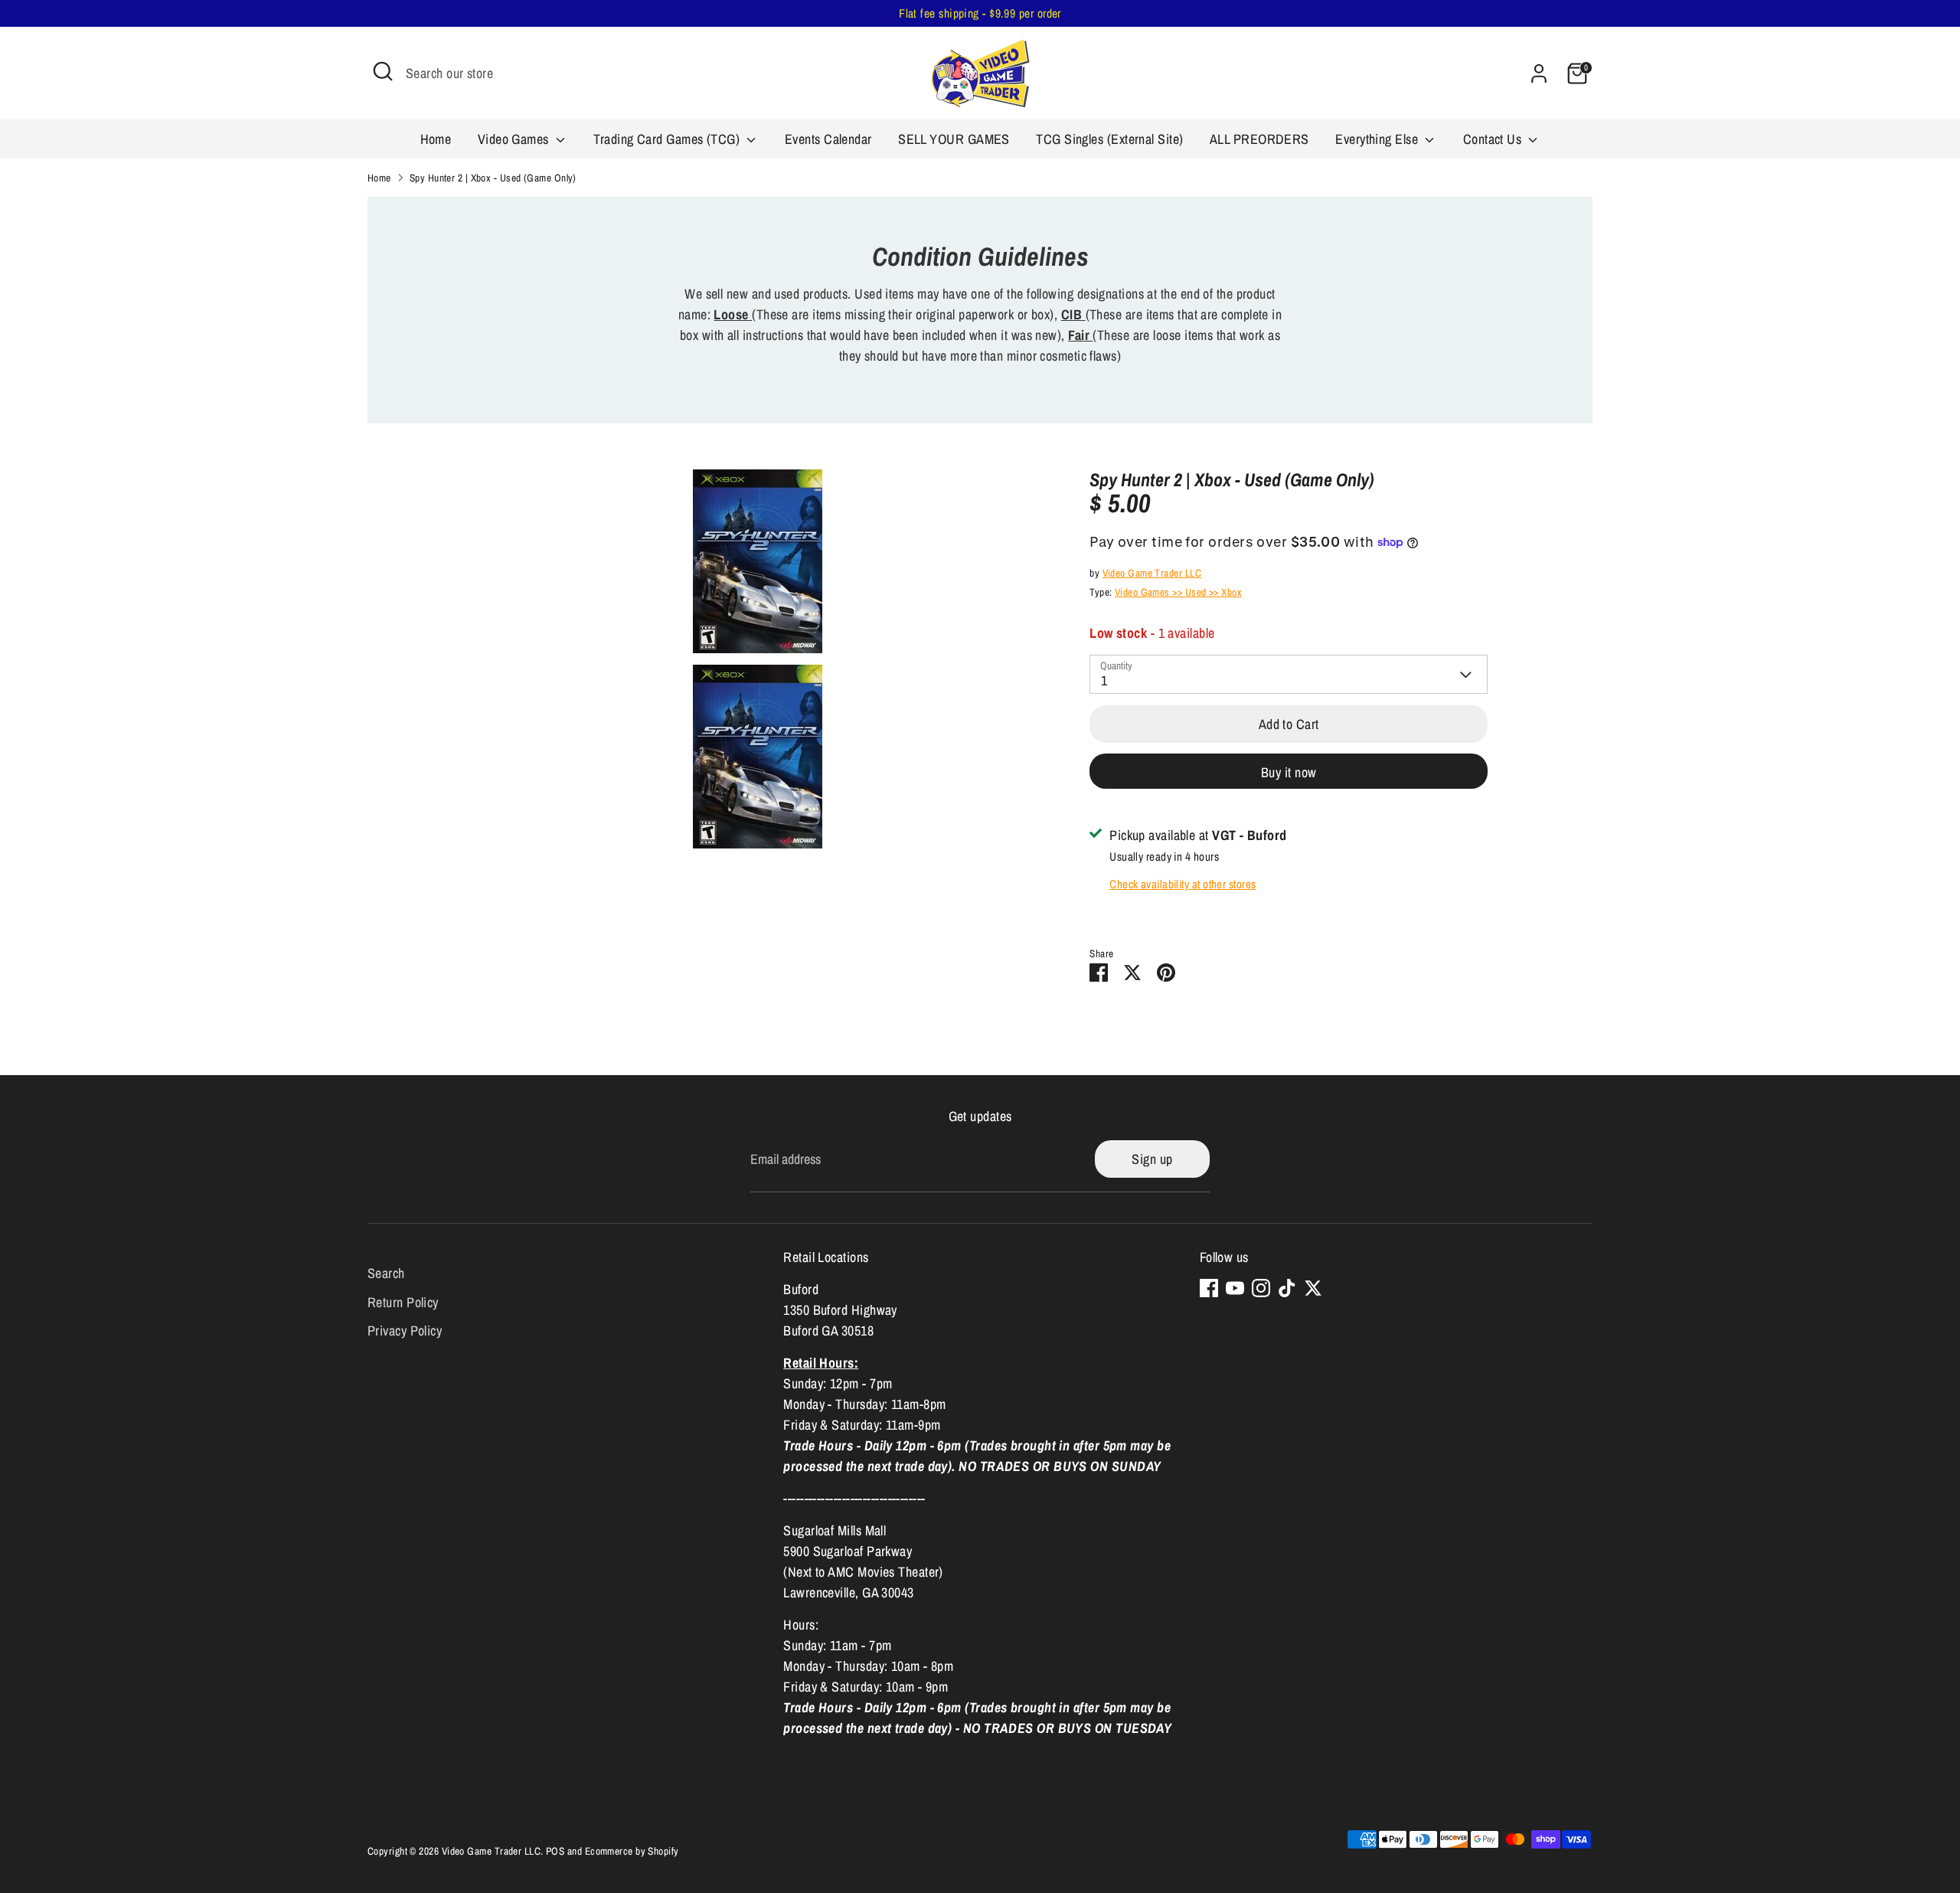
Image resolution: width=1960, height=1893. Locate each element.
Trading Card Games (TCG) (668, 139)
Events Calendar (828, 139)
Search (386, 1273)
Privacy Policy (405, 1331)
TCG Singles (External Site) (1109, 139)
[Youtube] (1235, 1288)
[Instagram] (1261, 1288)
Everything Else (1378, 139)
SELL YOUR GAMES (954, 139)
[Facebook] (1209, 1288)
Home (436, 139)
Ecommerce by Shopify (632, 1851)
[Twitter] (1313, 1288)
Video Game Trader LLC (1152, 573)
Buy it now (1289, 772)
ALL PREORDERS (1259, 139)
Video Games (515, 139)
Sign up (1152, 1159)
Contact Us (1494, 139)
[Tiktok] (1287, 1288)
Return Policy (403, 1302)
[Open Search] (383, 71)
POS (555, 1851)
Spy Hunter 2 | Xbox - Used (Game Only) (493, 178)
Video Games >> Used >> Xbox (1178, 592)
